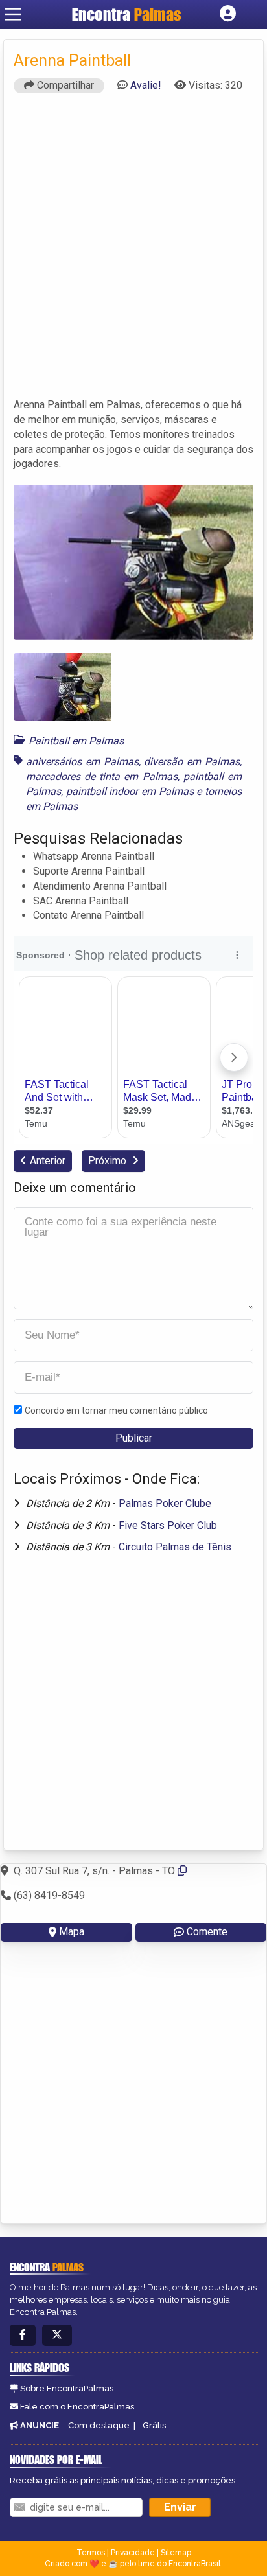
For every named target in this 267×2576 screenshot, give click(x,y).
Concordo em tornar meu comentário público (116, 1410)
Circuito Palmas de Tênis (175, 1547)
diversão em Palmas (192, 762)
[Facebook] (23, 2335)
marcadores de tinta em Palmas (102, 776)
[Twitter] (57, 2335)
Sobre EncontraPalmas (67, 2388)
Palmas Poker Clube (165, 1503)
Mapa (72, 1932)
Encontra (127, 14)
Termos (91, 2553)
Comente (207, 1932)
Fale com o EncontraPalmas (77, 2407)
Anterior (48, 1161)
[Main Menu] (13, 14)
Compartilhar (64, 85)
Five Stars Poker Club (168, 1525)
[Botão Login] (228, 14)
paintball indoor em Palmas (130, 791)
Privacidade (133, 2553)
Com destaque (99, 2425)
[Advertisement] (133, 251)
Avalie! (146, 85)
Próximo (109, 1161)
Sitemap (176, 2553)
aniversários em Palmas (82, 762)
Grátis (154, 2425)
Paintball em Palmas (76, 741)
